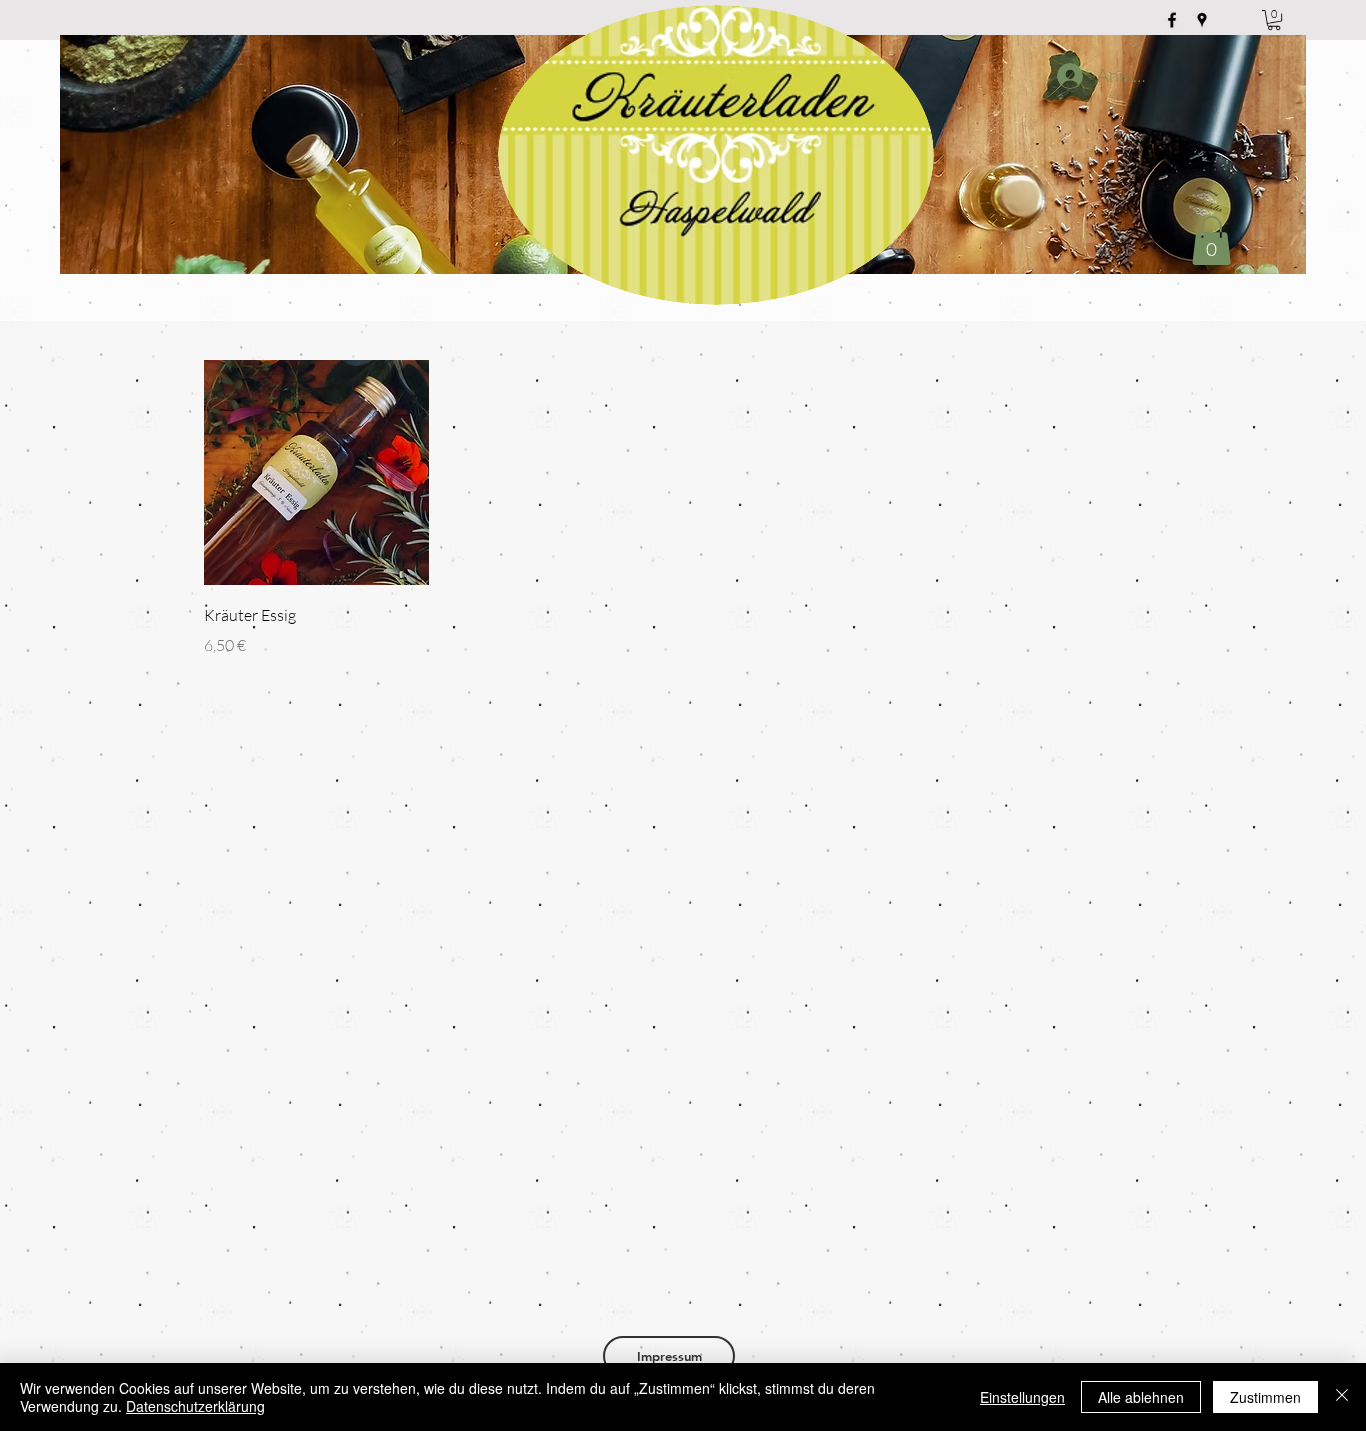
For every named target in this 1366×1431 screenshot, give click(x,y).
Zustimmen (1265, 1397)
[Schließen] (1342, 1397)
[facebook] (1172, 20)
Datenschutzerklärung (195, 1406)
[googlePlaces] (1202, 20)
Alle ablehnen (1141, 1397)
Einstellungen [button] (1022, 1397)
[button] (1274, 20)
